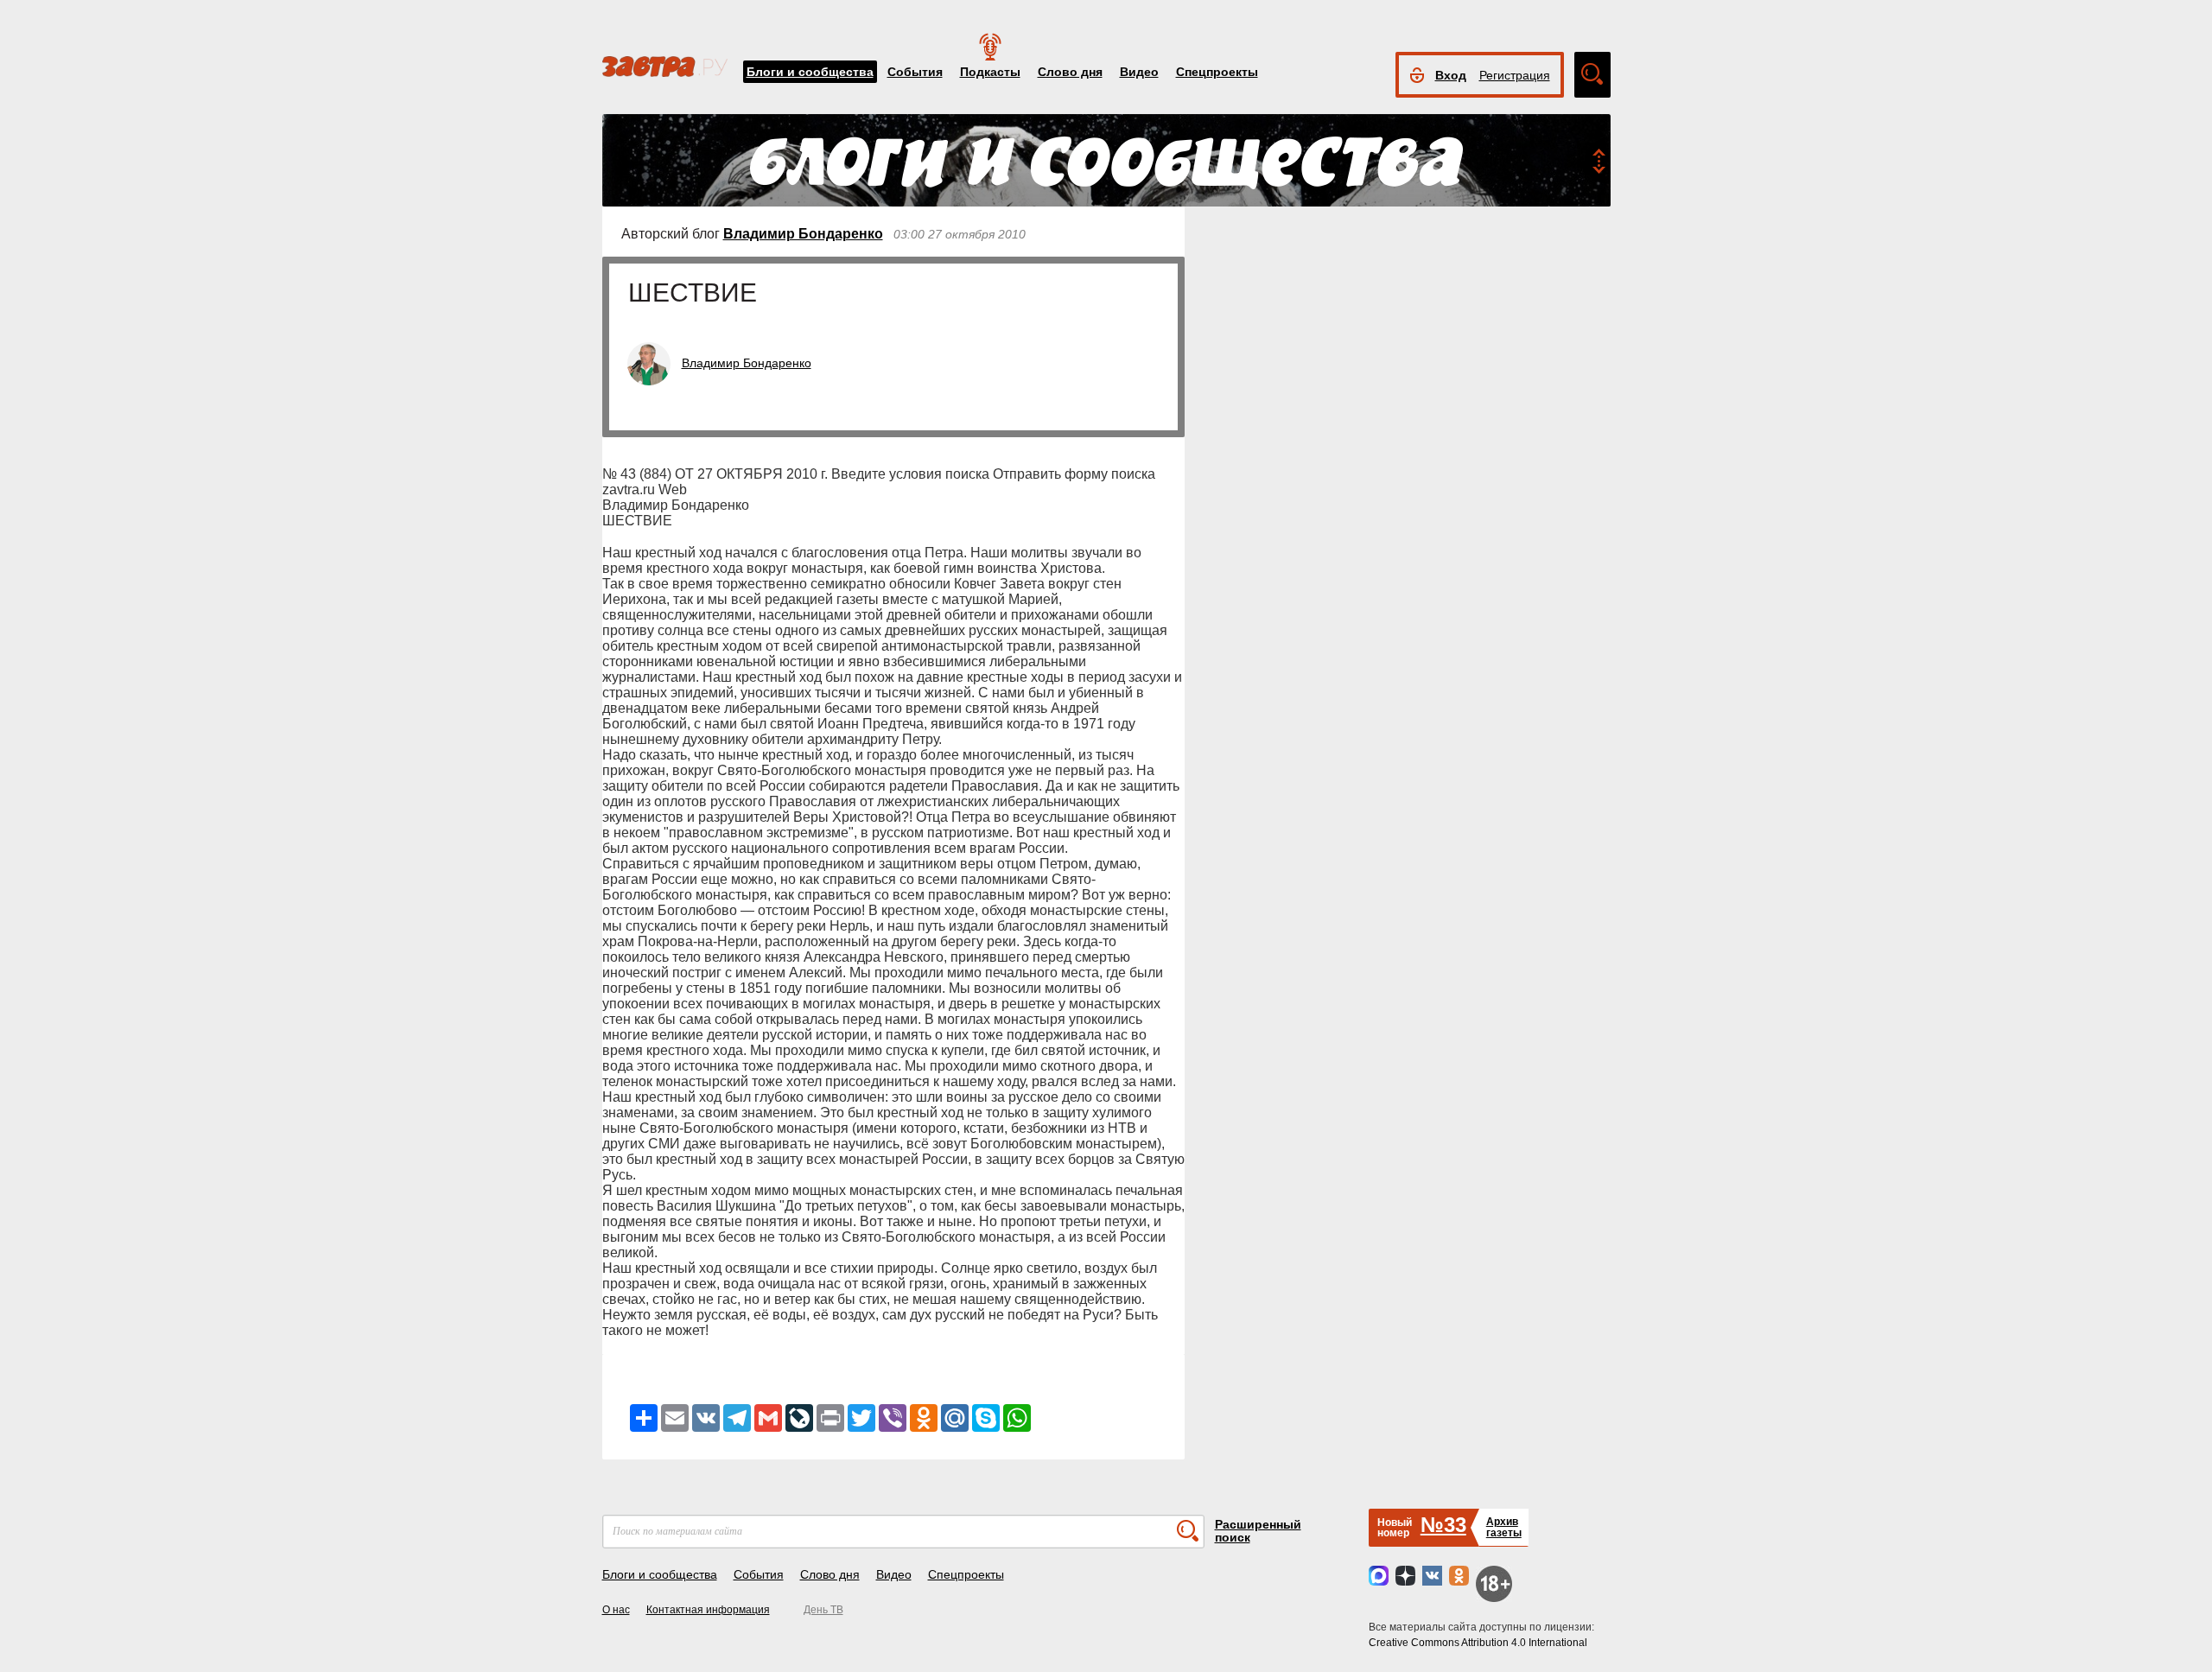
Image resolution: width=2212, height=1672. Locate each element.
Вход (1451, 75)
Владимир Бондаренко (803, 234)
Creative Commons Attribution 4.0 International (1478, 1643)
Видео (1139, 72)
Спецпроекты (1217, 72)
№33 (1443, 1525)
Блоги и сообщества (810, 72)
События (915, 72)
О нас (616, 1610)
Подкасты (990, 72)
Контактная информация (708, 1610)
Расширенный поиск (1258, 1531)
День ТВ (823, 1610)
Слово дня (1070, 72)
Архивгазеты (1504, 1527)
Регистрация (1515, 75)
